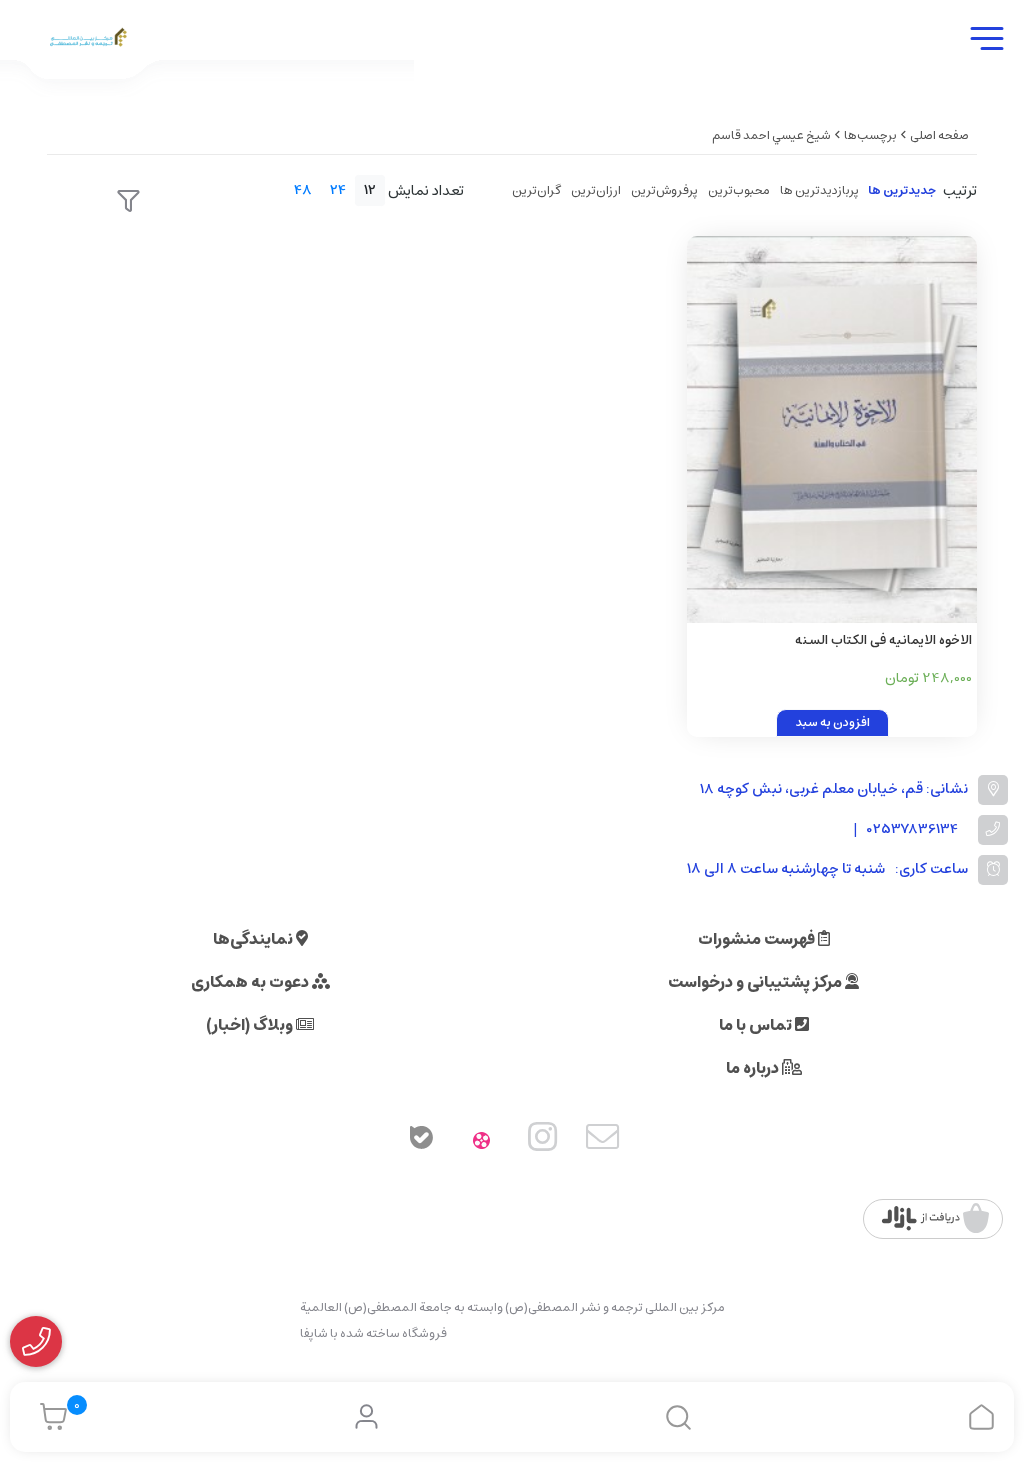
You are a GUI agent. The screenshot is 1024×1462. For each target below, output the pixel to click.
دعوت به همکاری (251, 982)
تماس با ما (757, 1025)
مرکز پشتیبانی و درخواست (756, 982)
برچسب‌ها (870, 135)
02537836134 (912, 829)
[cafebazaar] (935, 1219)
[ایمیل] (603, 1141)
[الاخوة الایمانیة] (832, 429)
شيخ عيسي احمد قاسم (771, 135)
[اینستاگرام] (543, 1141)
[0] (48, 1417)
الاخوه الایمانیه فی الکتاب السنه (883, 640)
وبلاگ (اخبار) (251, 1025)
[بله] (421, 1141)
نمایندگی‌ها (254, 939)
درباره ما (754, 1068)
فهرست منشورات (758, 939)
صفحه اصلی (939, 135)
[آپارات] (482, 1141)
